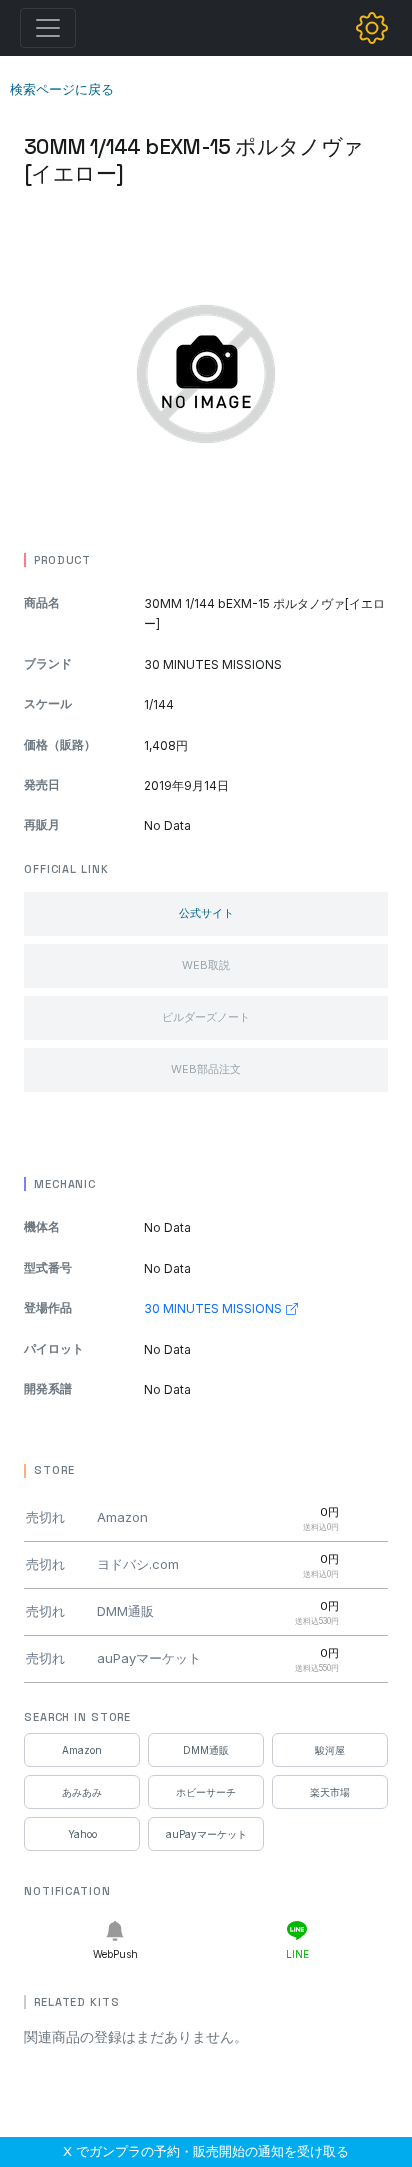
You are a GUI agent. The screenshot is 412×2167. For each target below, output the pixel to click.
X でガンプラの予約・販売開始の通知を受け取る (206, 2151)
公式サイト (206, 913)
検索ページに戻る (62, 89)
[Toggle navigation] (48, 28)
